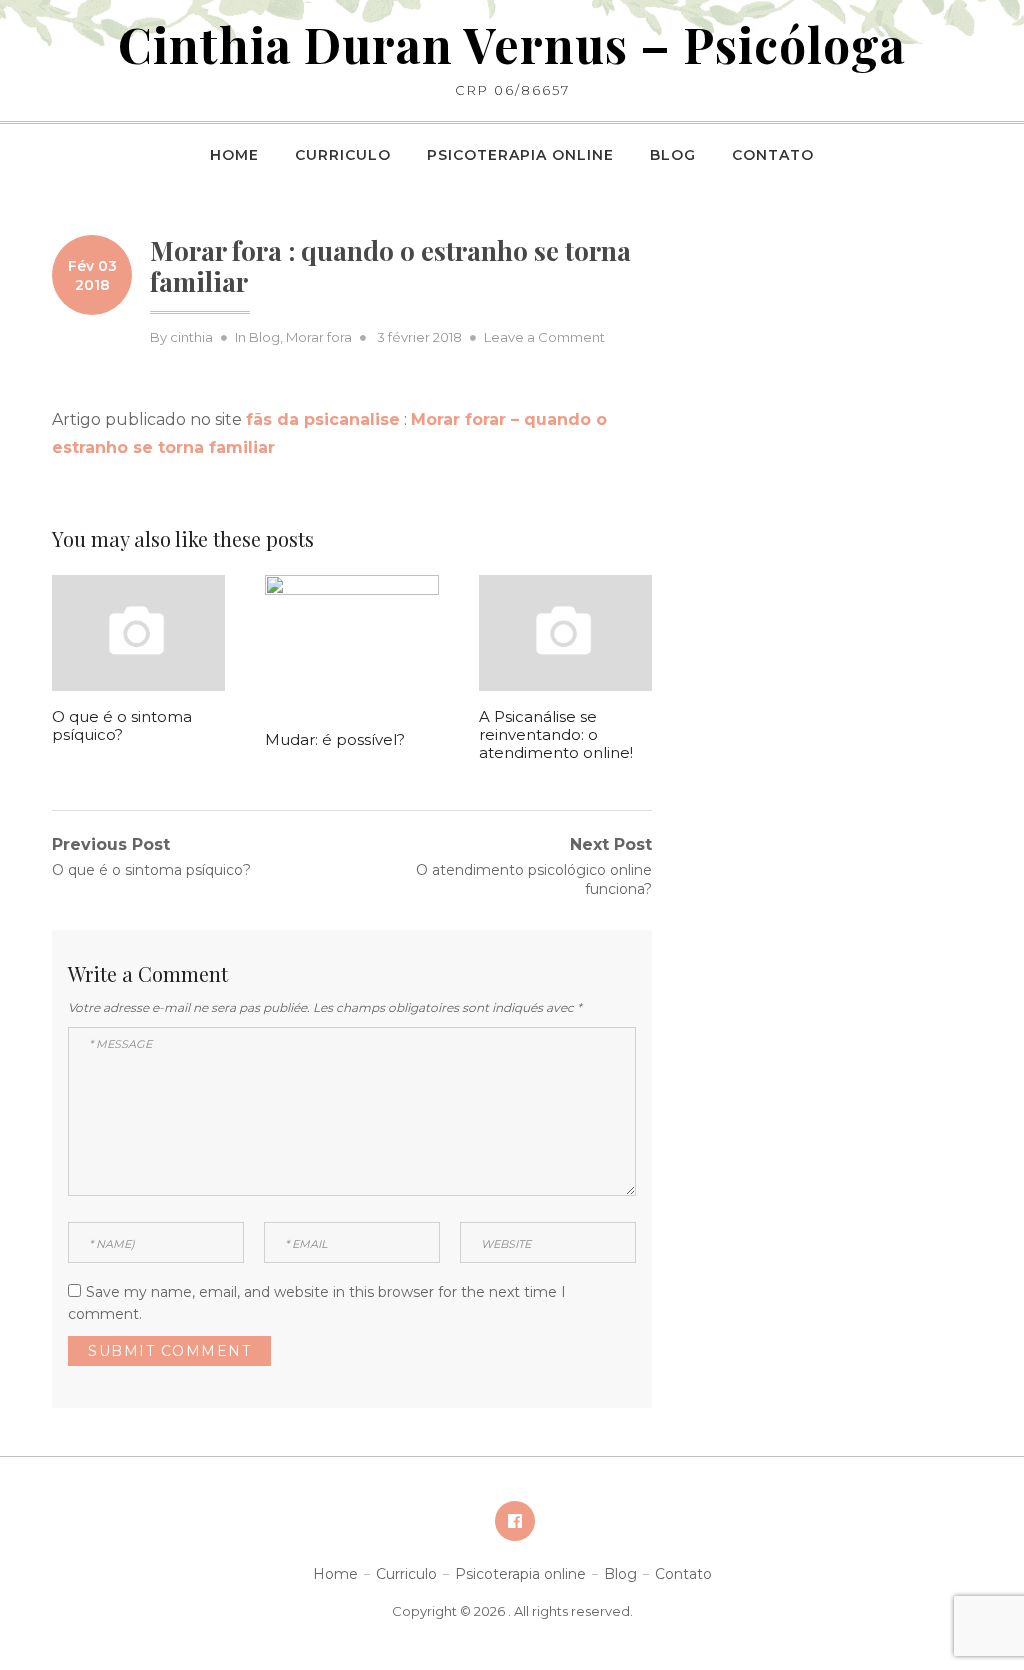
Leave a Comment (544, 337)
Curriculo (343, 155)
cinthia (191, 337)
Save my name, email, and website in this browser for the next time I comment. (317, 1303)
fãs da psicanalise (323, 419)
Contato (773, 155)
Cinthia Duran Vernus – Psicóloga (512, 44)
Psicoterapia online (520, 155)
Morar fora (319, 337)
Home (234, 155)
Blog (673, 155)
